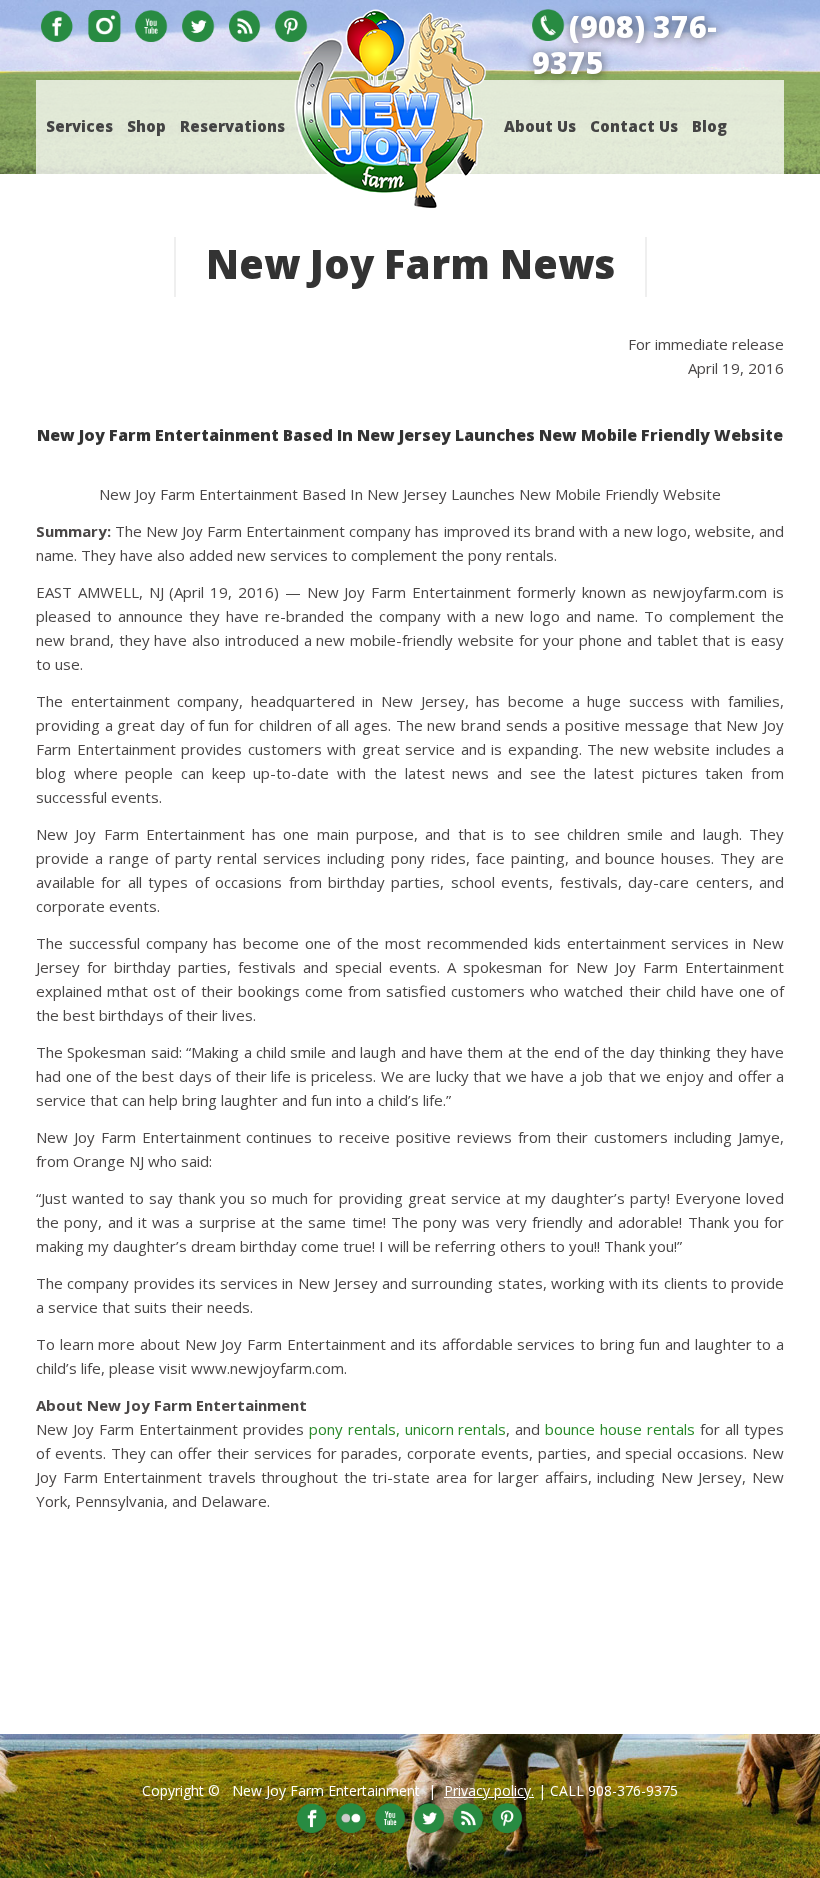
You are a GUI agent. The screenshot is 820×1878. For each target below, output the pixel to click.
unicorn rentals (456, 1429)
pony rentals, (354, 1429)
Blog (709, 126)
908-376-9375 (633, 1790)
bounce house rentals (620, 1429)
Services (79, 126)
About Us (540, 126)
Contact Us (634, 126)
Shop (146, 126)
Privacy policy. (489, 1790)
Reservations (232, 126)
